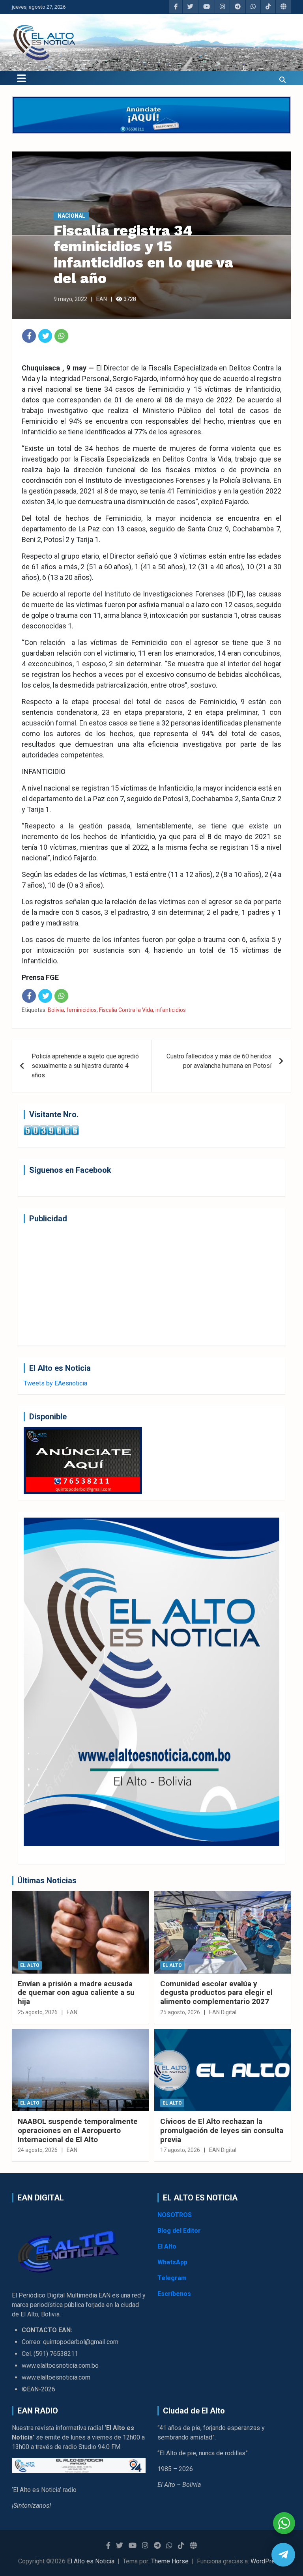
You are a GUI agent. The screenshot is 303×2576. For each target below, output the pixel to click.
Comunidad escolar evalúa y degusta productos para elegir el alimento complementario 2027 (216, 1993)
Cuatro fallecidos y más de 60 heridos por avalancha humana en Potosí (219, 1061)
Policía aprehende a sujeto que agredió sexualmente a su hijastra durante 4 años (85, 1066)
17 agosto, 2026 (180, 2150)
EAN (102, 299)
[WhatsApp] (61, 336)
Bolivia (56, 1010)
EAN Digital (223, 2012)
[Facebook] (29, 336)
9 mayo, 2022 (70, 299)
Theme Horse (170, 2561)
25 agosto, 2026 (38, 2012)
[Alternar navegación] (22, 78)
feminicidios (81, 1010)
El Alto (30, 1965)
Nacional (71, 216)
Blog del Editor (179, 2231)
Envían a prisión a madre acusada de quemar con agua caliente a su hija (76, 1993)
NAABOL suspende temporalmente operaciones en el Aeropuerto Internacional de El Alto (78, 2130)
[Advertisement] (151, 1284)
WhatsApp (172, 2262)
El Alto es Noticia (91, 2561)
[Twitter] (45, 336)
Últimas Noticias (47, 1881)
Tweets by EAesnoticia (55, 1383)
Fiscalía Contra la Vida (126, 1010)
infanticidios (171, 1010)
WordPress (266, 2561)
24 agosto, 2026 (38, 2150)
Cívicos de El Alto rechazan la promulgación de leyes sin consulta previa (222, 2130)
